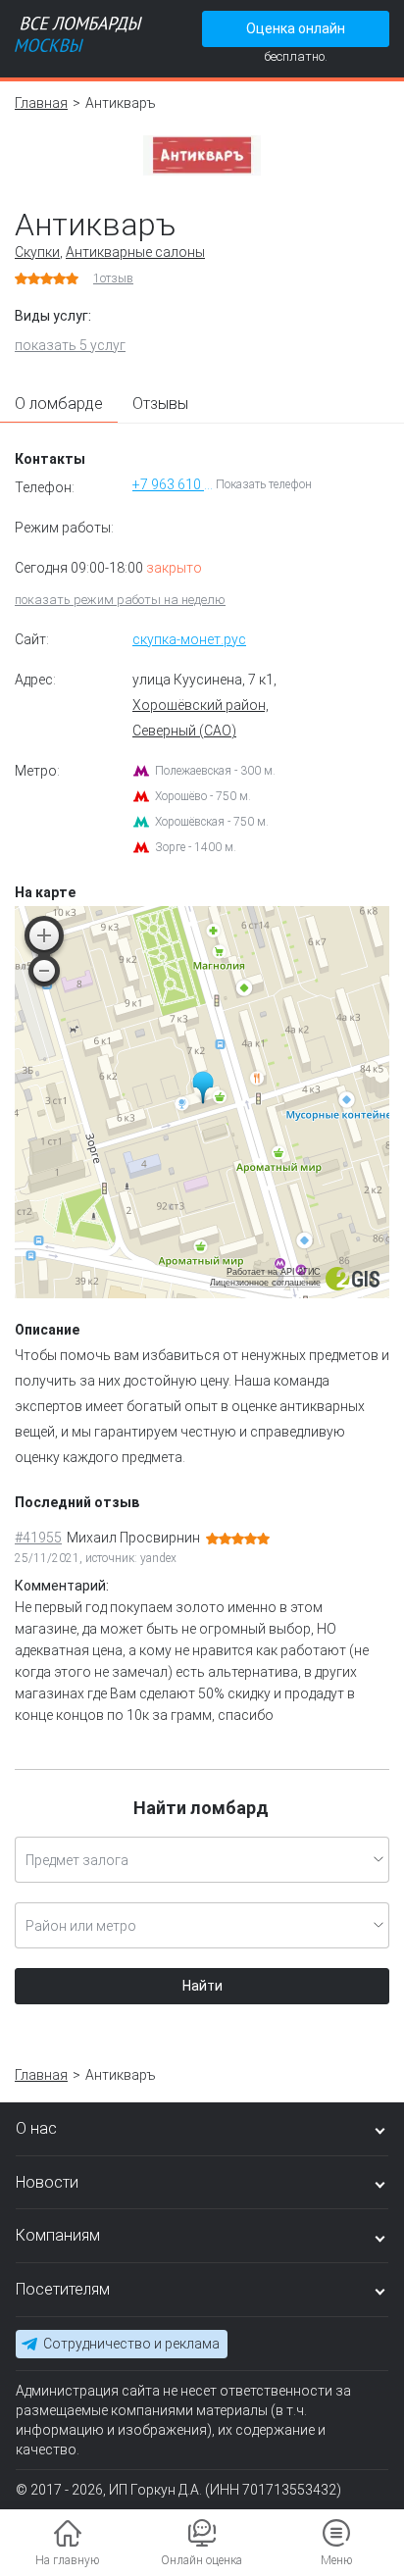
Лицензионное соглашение (265, 1283)
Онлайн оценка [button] (202, 2560)
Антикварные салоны (135, 252)
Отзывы (160, 404)
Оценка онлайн (296, 28)
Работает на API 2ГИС (274, 1272)
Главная (41, 103)
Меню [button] (336, 2560)
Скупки (37, 252)
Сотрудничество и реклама (131, 2344)
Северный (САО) (184, 731)
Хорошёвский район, (201, 705)
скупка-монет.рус (189, 639)
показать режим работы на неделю (120, 600)
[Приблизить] (44, 935)
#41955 (38, 1538)
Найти (202, 1986)
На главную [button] (67, 2560)
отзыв (113, 278)
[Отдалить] (44, 971)
